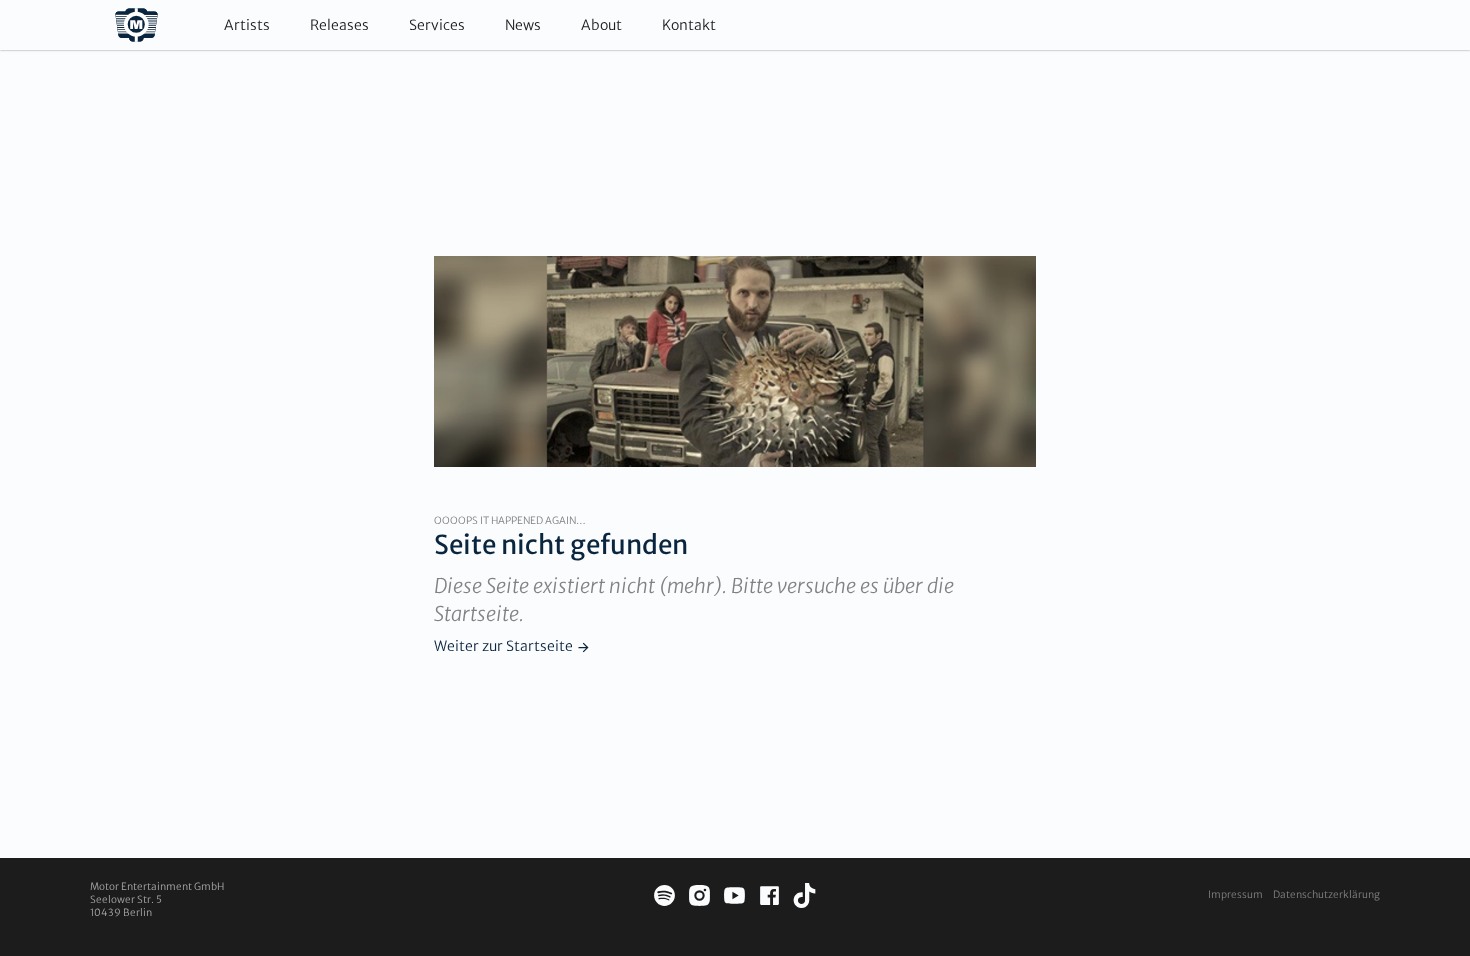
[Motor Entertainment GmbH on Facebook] (769, 898)
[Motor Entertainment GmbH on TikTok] (804, 898)
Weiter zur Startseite (503, 646)
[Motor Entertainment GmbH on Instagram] (699, 898)
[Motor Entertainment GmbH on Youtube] (734, 898)
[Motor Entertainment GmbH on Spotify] (664, 898)
